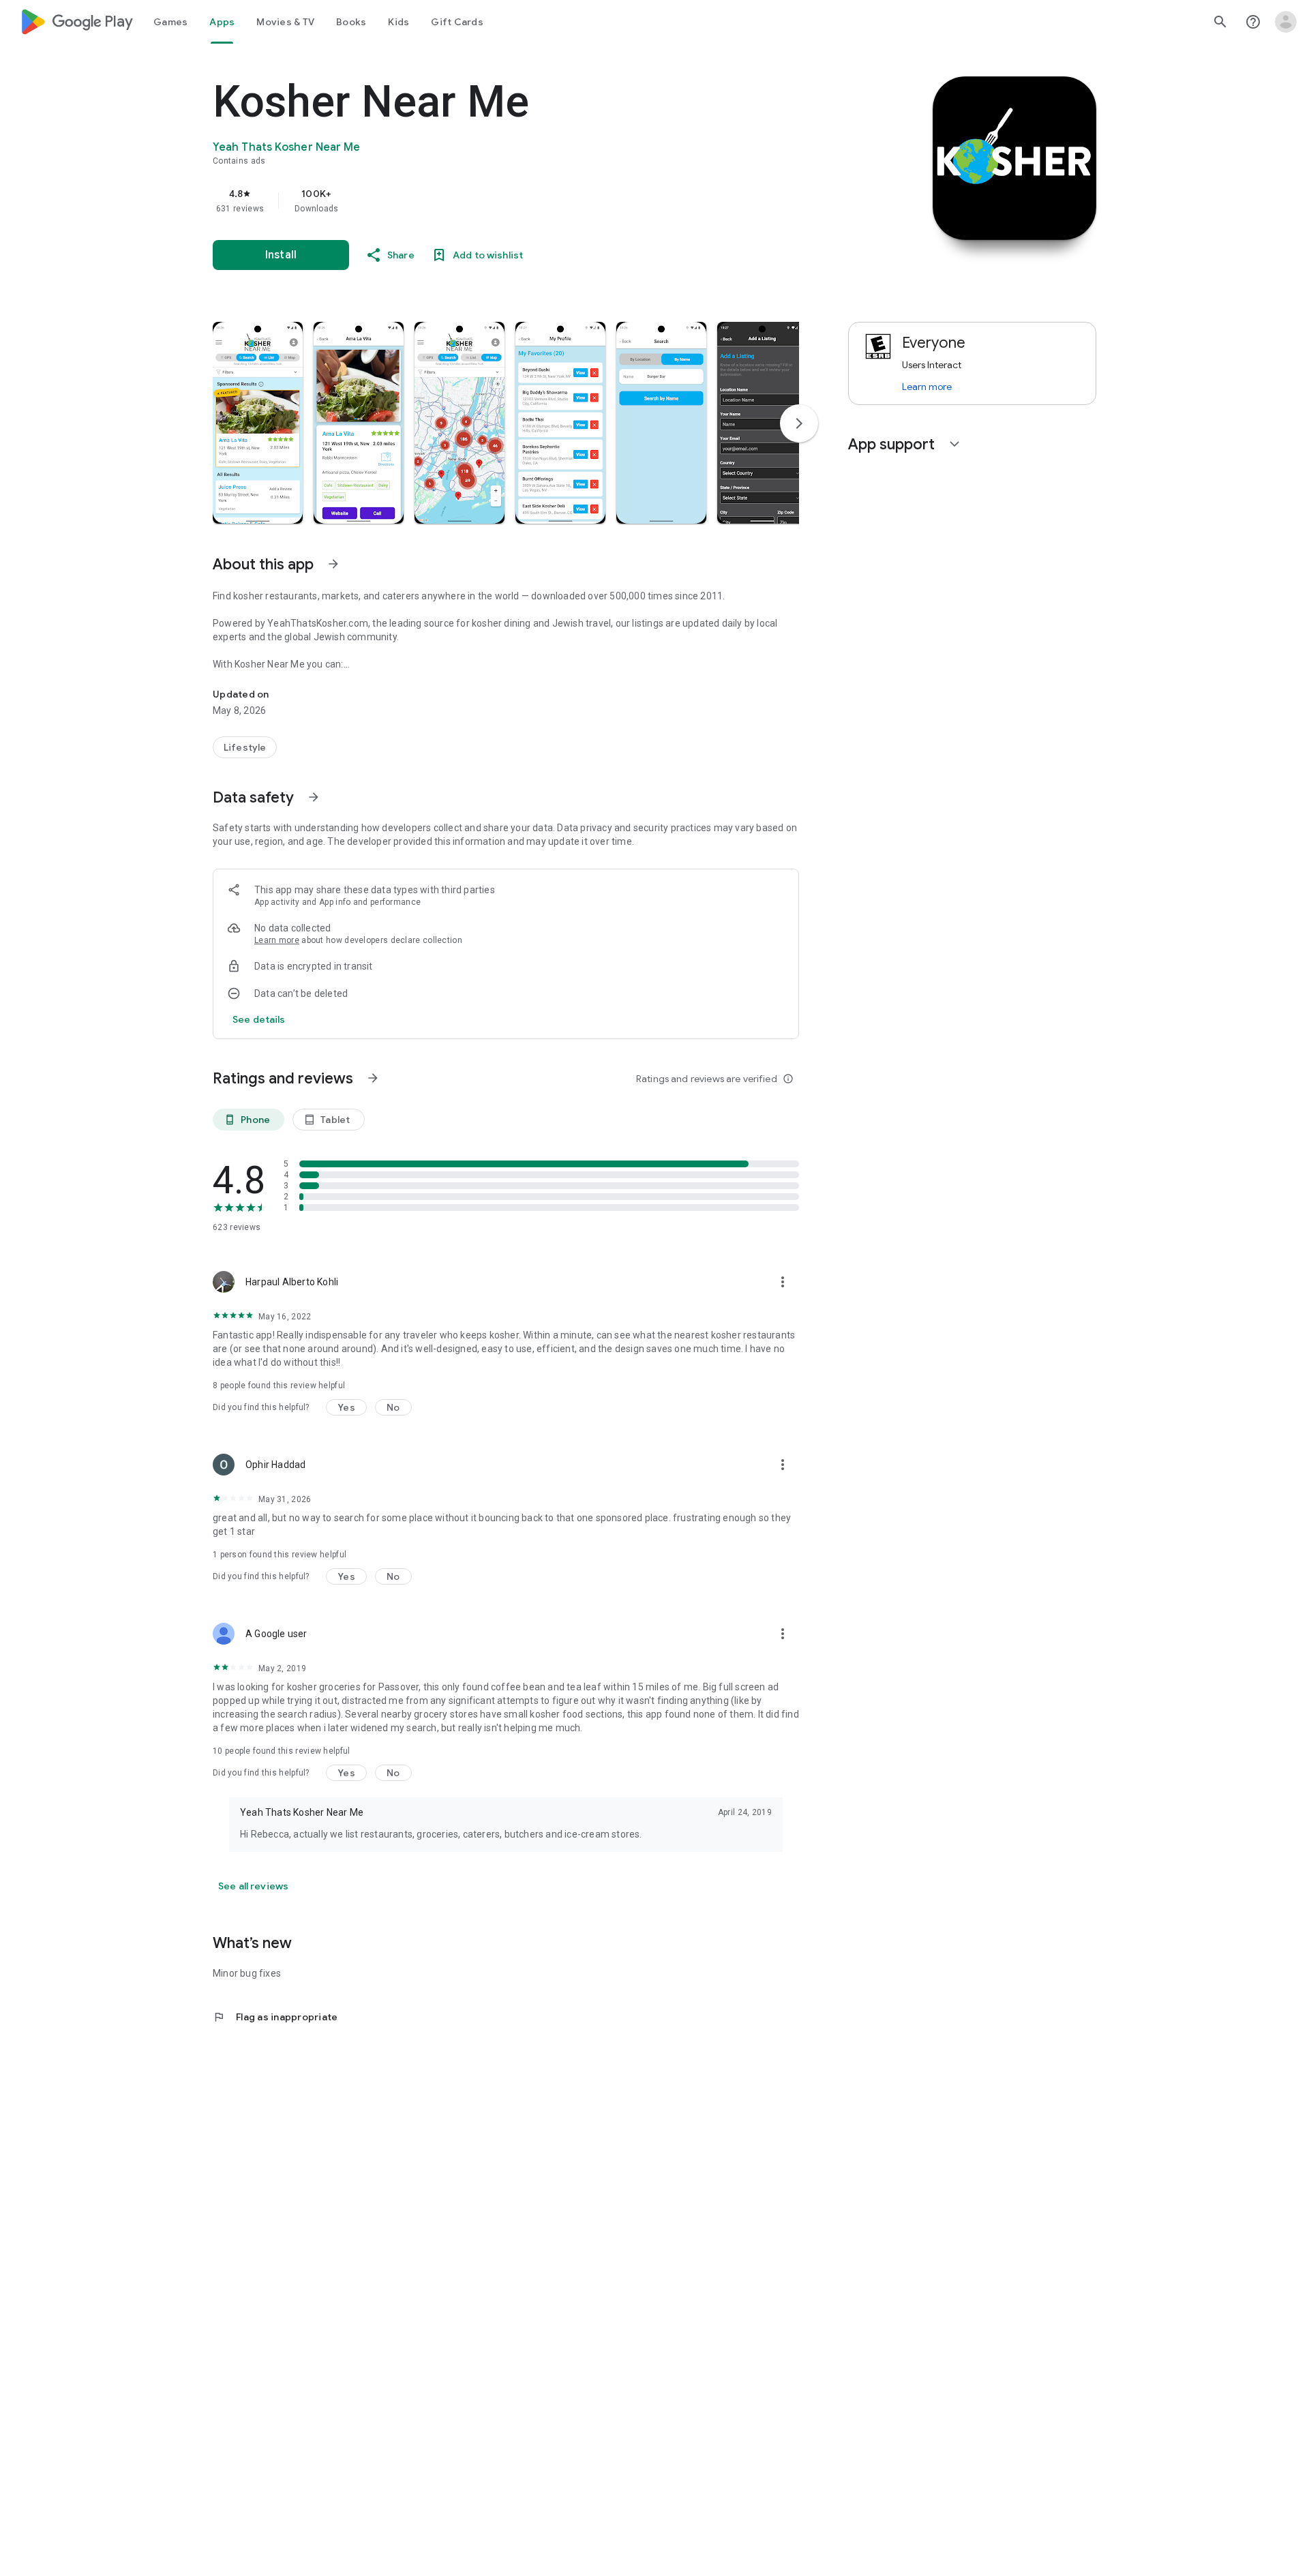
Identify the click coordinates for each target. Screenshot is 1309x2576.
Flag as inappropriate (275, 2017)
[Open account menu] (1286, 22)
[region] (485, 200)
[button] (258, 423)
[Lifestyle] (245, 747)
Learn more (277, 940)
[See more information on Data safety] (314, 797)
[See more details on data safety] (259, 1019)
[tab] (170, 22)
